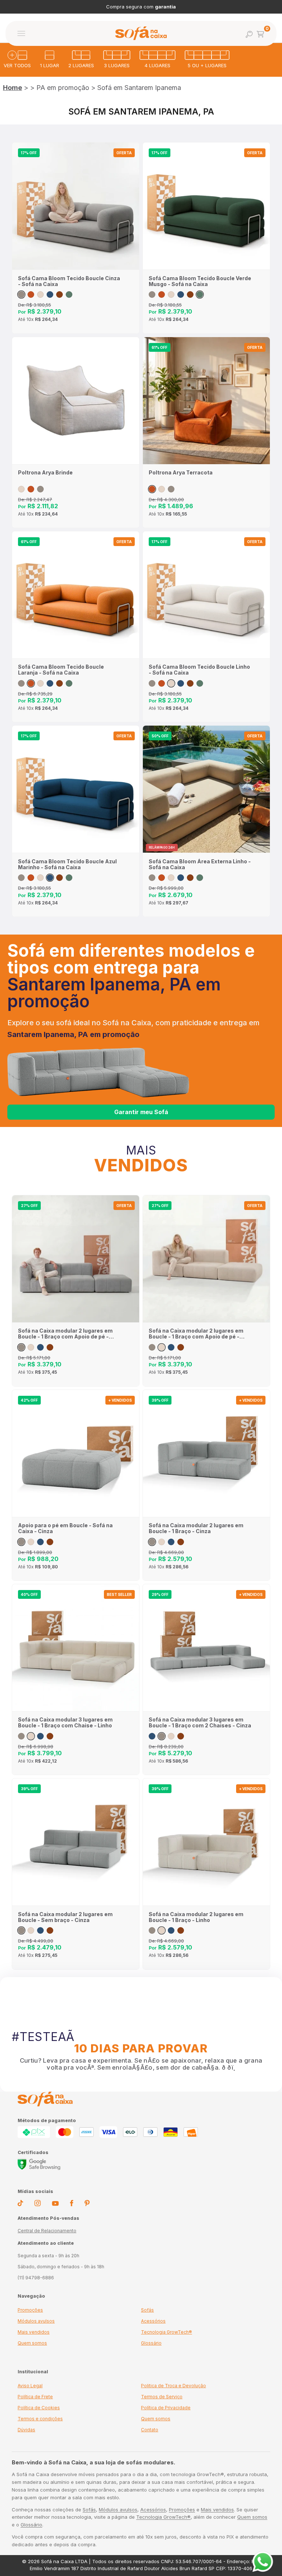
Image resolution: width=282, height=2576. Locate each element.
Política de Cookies (39, 2408)
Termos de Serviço (162, 2397)
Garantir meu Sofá (141, 1112)
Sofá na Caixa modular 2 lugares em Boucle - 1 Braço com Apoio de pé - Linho (196, 1334)
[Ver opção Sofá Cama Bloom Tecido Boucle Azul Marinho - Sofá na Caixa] (50, 295)
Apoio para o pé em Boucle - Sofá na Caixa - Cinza (65, 1528)
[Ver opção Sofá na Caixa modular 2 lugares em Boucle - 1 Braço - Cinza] (152, 1542)
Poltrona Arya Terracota (181, 473)
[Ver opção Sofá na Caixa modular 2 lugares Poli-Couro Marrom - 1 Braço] (181, 1542)
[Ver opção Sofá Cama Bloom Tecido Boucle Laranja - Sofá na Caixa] (31, 295)
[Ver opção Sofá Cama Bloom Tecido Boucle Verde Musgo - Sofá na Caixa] (69, 295)
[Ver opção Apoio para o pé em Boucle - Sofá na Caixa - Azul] (40, 1542)
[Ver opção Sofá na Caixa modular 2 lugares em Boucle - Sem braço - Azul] (40, 1930)
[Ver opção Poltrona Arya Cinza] (40, 489)
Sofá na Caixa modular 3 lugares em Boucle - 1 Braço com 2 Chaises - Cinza (200, 1723)
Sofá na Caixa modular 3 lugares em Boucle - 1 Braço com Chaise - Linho (65, 1723)
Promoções (30, 2310)
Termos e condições (40, 2419)
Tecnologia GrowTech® (167, 2332)
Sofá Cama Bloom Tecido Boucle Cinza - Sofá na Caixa (69, 281)
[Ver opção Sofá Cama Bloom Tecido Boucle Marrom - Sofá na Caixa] (59, 295)
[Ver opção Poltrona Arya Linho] (21, 489)
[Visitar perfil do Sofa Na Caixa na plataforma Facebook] (72, 2204)
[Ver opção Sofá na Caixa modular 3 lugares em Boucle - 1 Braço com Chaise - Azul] (40, 1736)
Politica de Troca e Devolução (173, 2386)
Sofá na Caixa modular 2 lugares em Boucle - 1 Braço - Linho (196, 1917)
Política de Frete (35, 2397)
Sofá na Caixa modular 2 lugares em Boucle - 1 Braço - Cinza (196, 1528)
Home (12, 88)
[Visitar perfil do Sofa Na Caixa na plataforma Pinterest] (87, 2204)
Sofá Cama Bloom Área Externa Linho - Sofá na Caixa (200, 864)
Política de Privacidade (166, 2408)
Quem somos (32, 2343)
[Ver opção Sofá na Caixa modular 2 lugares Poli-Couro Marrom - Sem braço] (50, 1930)
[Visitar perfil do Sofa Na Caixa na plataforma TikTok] (20, 2204)
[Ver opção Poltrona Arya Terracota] (31, 489)
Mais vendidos (34, 2332)
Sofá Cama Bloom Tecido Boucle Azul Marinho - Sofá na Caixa (67, 864)
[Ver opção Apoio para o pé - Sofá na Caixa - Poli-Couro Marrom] (50, 1542)
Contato (150, 2430)
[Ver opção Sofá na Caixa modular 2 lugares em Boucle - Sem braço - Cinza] (21, 1930)
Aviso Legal (30, 2386)
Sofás (147, 2310)
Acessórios (153, 2321)
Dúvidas (26, 2430)
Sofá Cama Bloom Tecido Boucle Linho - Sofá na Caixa (199, 670)
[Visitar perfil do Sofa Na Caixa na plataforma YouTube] (55, 2204)
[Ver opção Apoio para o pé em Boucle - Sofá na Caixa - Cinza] (21, 1542)
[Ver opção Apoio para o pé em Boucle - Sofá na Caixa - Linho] (31, 1542)
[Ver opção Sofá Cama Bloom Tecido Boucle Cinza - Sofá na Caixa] (21, 295)
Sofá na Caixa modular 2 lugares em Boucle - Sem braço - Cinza (65, 1917)
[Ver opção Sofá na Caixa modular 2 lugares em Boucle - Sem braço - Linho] (31, 1930)
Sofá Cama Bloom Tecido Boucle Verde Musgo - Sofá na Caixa (200, 281)
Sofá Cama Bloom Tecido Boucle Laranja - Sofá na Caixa (61, 670)
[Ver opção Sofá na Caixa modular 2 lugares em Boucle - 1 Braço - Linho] (162, 1542)
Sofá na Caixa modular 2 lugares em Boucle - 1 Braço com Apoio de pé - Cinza (65, 1334)
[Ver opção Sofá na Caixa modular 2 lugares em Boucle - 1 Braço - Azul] (171, 1542)
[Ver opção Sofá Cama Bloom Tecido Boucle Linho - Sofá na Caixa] (40, 295)
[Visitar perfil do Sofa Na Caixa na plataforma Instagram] (37, 2204)
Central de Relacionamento (47, 2231)
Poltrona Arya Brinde (45, 473)
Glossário (151, 2343)
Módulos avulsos (36, 2321)
